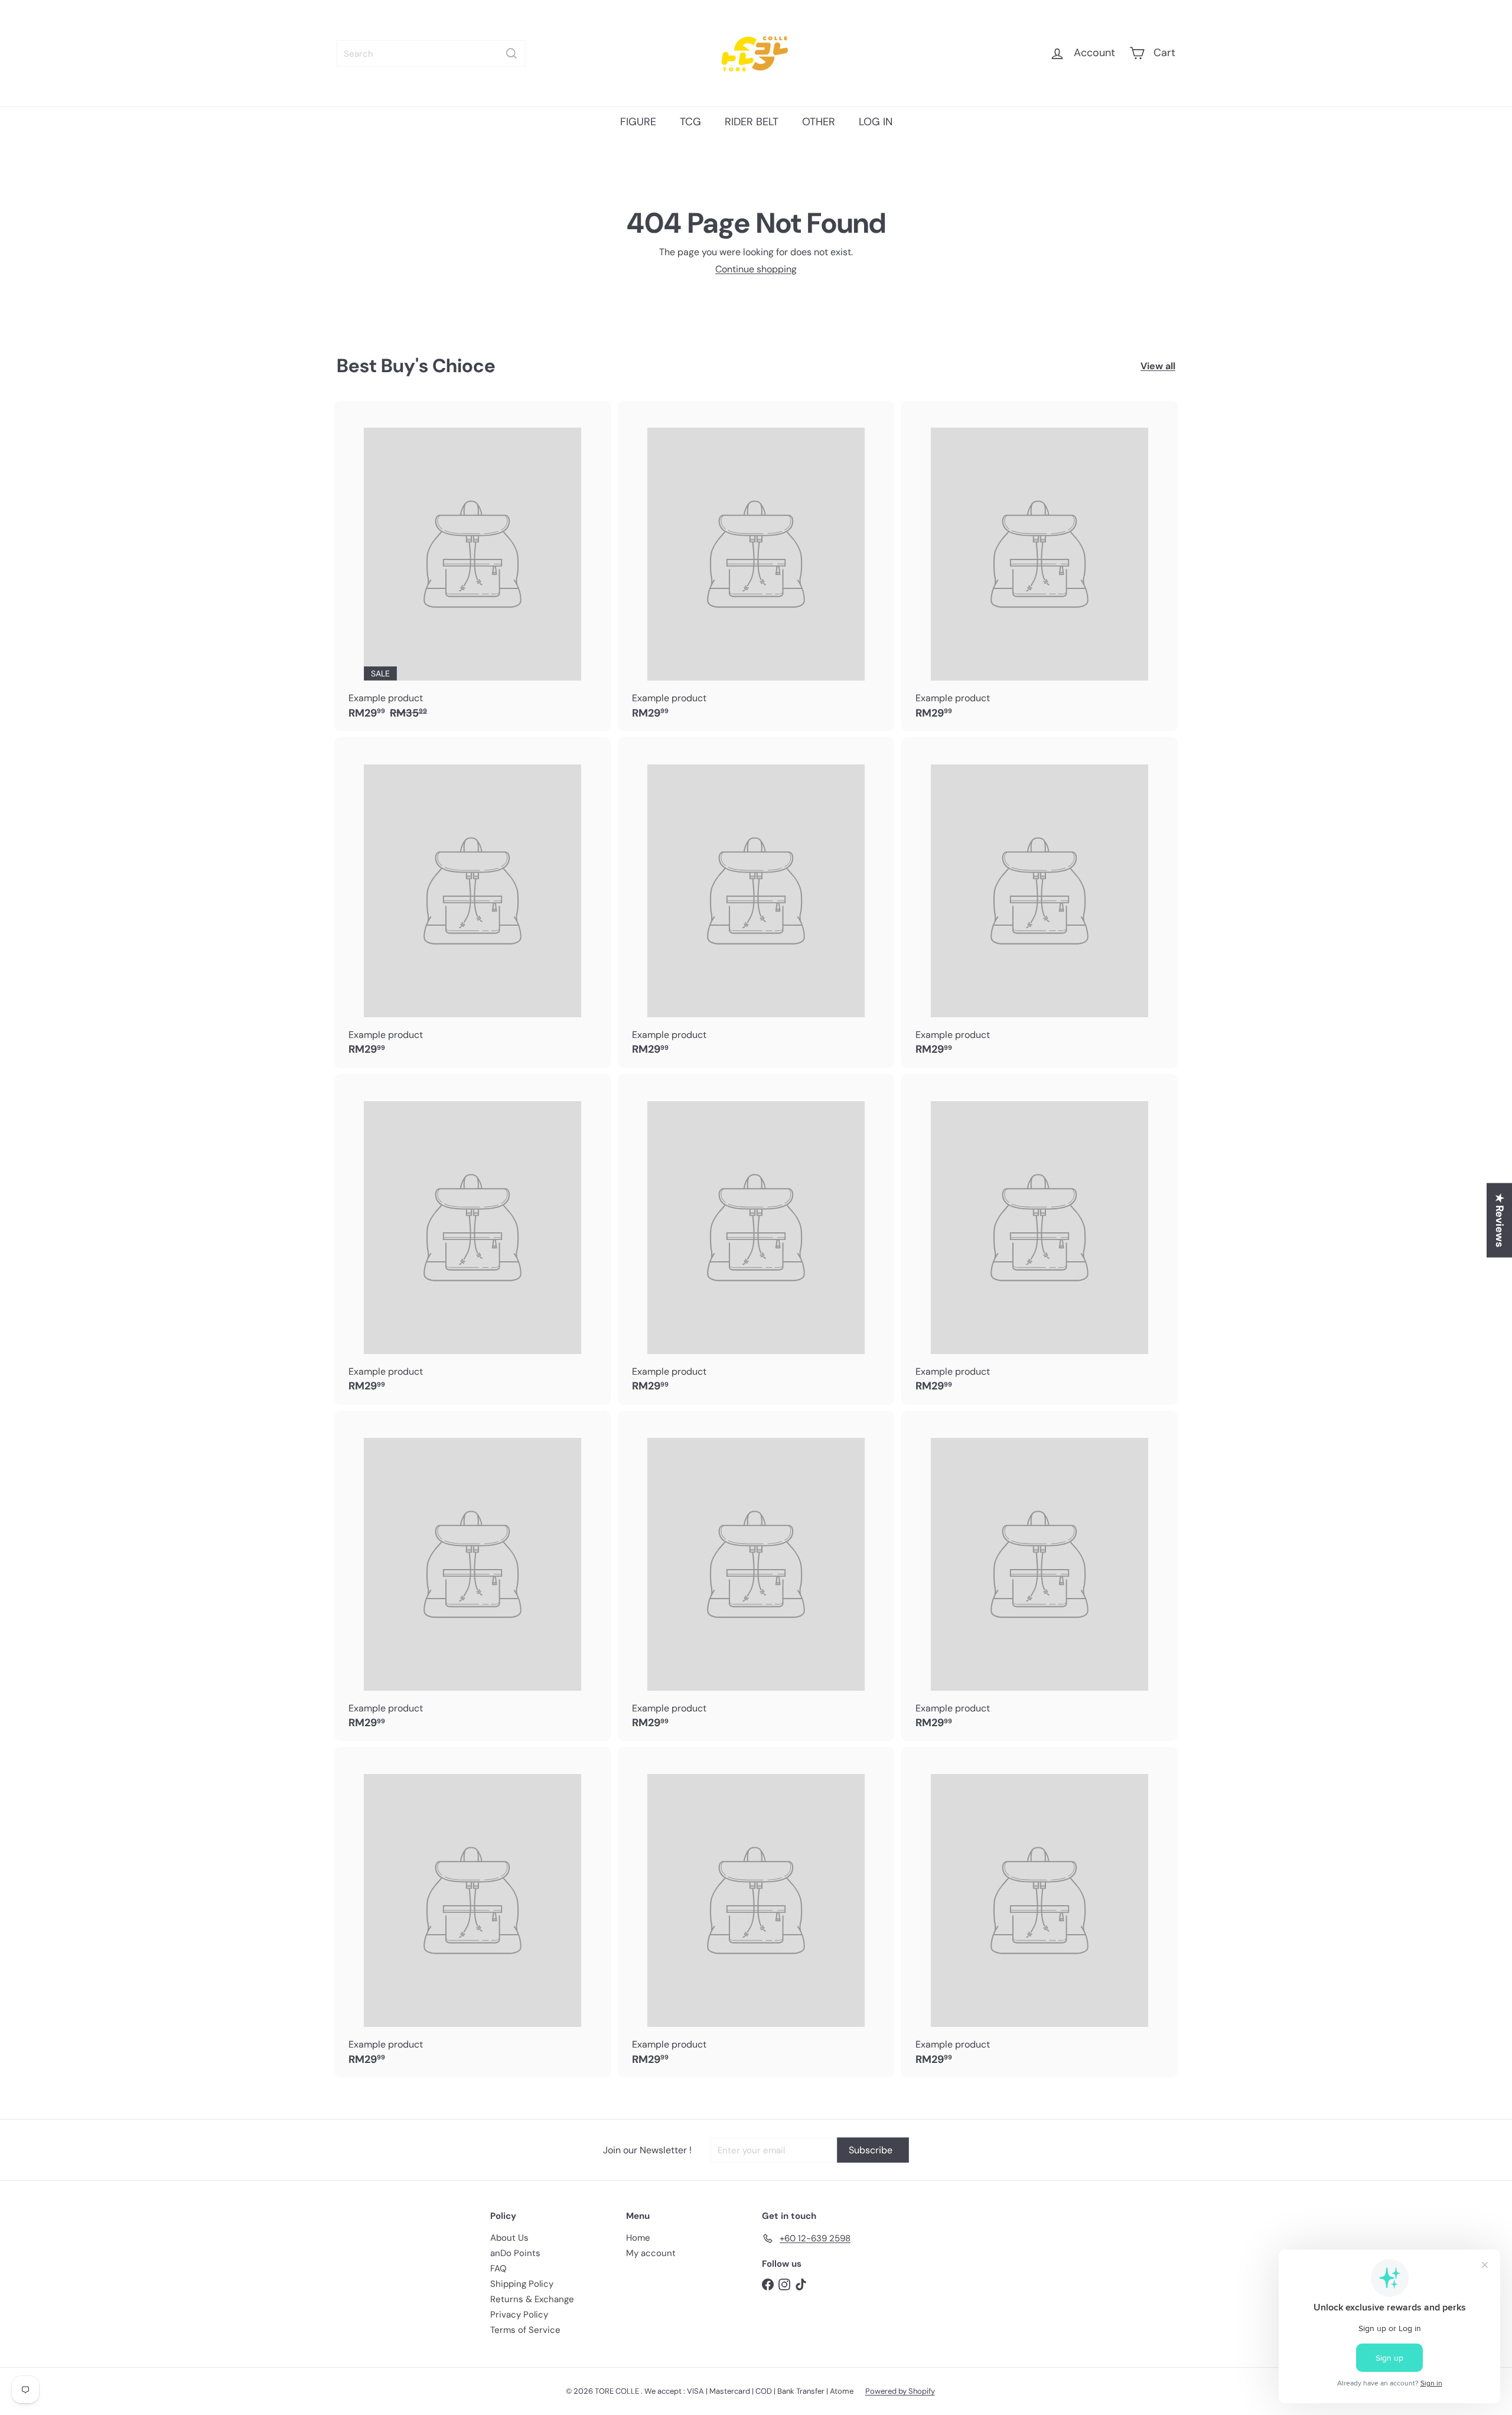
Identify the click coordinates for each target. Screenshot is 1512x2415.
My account (651, 2253)
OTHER (819, 122)
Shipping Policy (522, 2284)
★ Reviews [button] (1500, 1220)
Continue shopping (756, 269)
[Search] (511, 53)
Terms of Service (525, 2330)
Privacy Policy (519, 2315)
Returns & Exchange (532, 2299)
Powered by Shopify (900, 2391)
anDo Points (515, 2253)
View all (1158, 366)
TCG (690, 122)
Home (638, 2238)
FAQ (498, 2268)
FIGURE (638, 122)
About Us (509, 2238)
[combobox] (431, 53)
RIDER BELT (752, 122)
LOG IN (876, 122)
